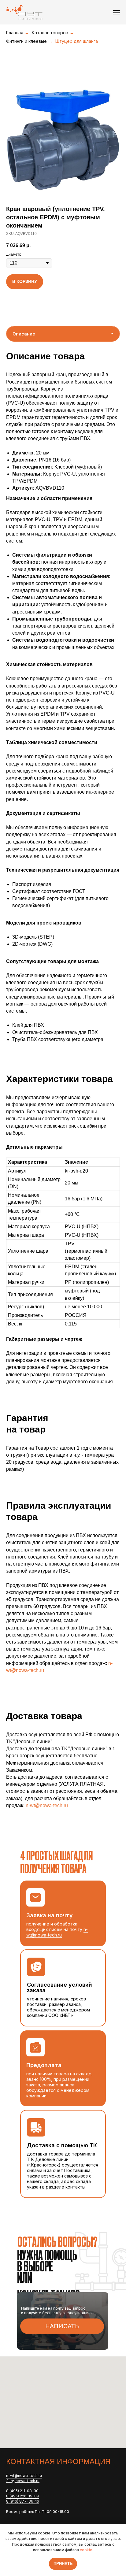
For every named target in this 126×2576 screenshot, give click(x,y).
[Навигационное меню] (117, 12)
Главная (15, 33)
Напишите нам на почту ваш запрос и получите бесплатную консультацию (56, 2311)
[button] (62, 2326)
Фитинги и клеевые (26, 41)
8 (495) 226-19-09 (23, 2496)
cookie (86, 2550)
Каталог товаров (50, 33)
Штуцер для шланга (77, 41)
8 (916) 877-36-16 (23, 2501)
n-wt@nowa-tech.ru (47, 1805)
